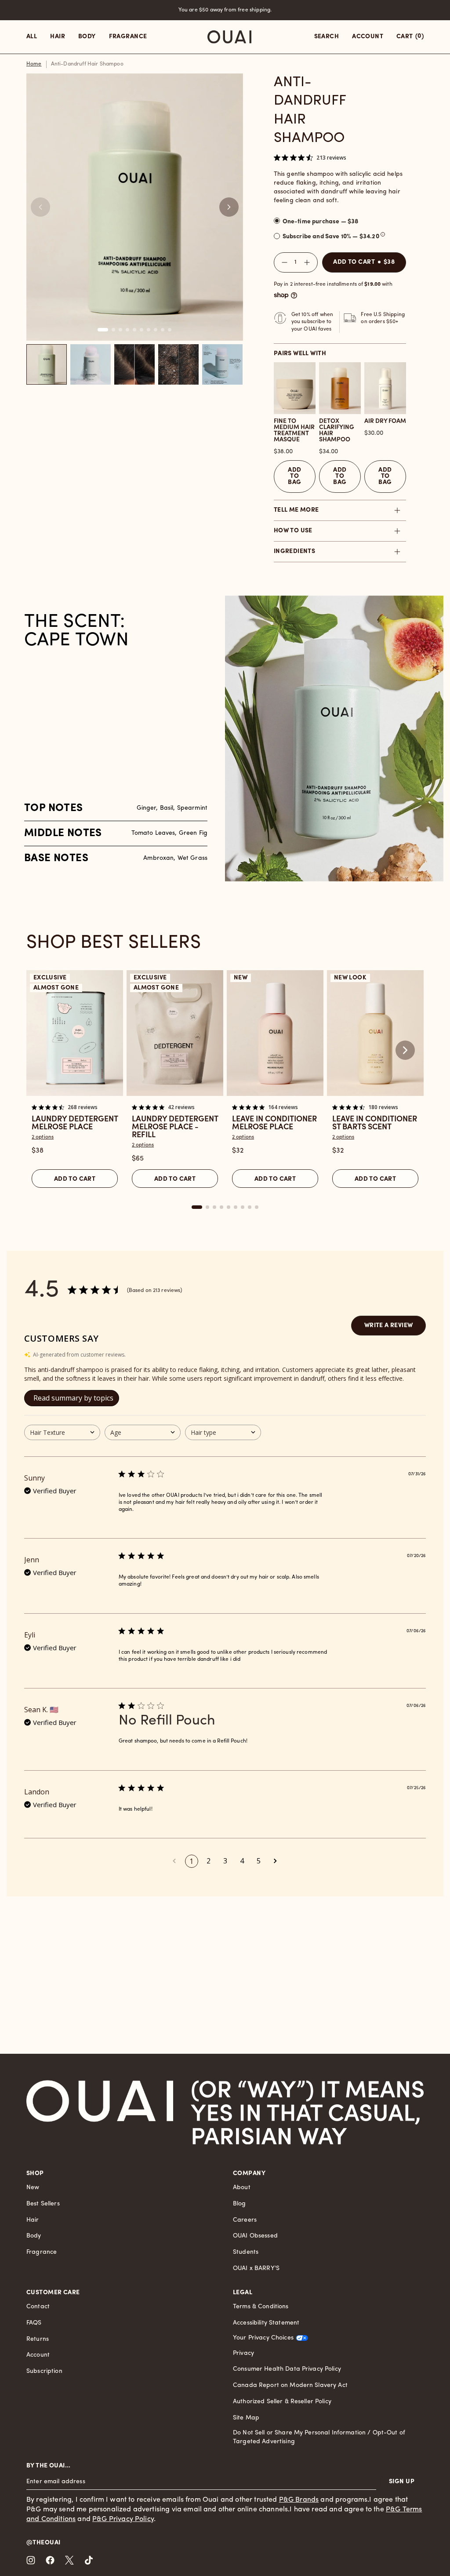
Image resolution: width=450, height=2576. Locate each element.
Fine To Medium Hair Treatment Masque (294, 431)
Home (34, 64)
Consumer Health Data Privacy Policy (287, 2369)
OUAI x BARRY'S (256, 2269)
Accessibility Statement (266, 2323)
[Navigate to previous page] (174, 1861)
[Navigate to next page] (276, 1861)
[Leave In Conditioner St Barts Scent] (375, 1033)
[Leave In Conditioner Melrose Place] (275, 1033)
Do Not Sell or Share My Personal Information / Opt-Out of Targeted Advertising (319, 2437)
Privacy (243, 2353)
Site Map (246, 2418)
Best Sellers (43, 2204)
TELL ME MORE (296, 510)
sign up (402, 2482)
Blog (240, 2204)
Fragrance (42, 2252)
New (33, 2188)
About (242, 2188)
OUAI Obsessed (255, 2236)
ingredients (295, 551)
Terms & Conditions (261, 2307)
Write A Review (389, 1326)
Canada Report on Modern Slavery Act (290, 2385)
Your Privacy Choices (263, 2338)
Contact (38, 2307)
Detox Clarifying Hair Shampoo (337, 431)
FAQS (34, 2323)
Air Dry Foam (385, 422)
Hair (33, 2220)
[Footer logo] (100, 2112)
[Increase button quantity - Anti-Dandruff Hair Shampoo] (309, 262)
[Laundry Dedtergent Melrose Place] (75, 1033)
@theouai (43, 2543)
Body (34, 2236)
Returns (38, 2339)
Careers (245, 2220)
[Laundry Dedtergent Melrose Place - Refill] (175, 1033)
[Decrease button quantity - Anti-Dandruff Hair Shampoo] (283, 262)
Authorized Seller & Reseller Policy (282, 2402)
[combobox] (62, 1432)
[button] (229, 207)
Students (246, 2252)
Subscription (44, 2371)
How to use (293, 531)
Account (38, 2355)
